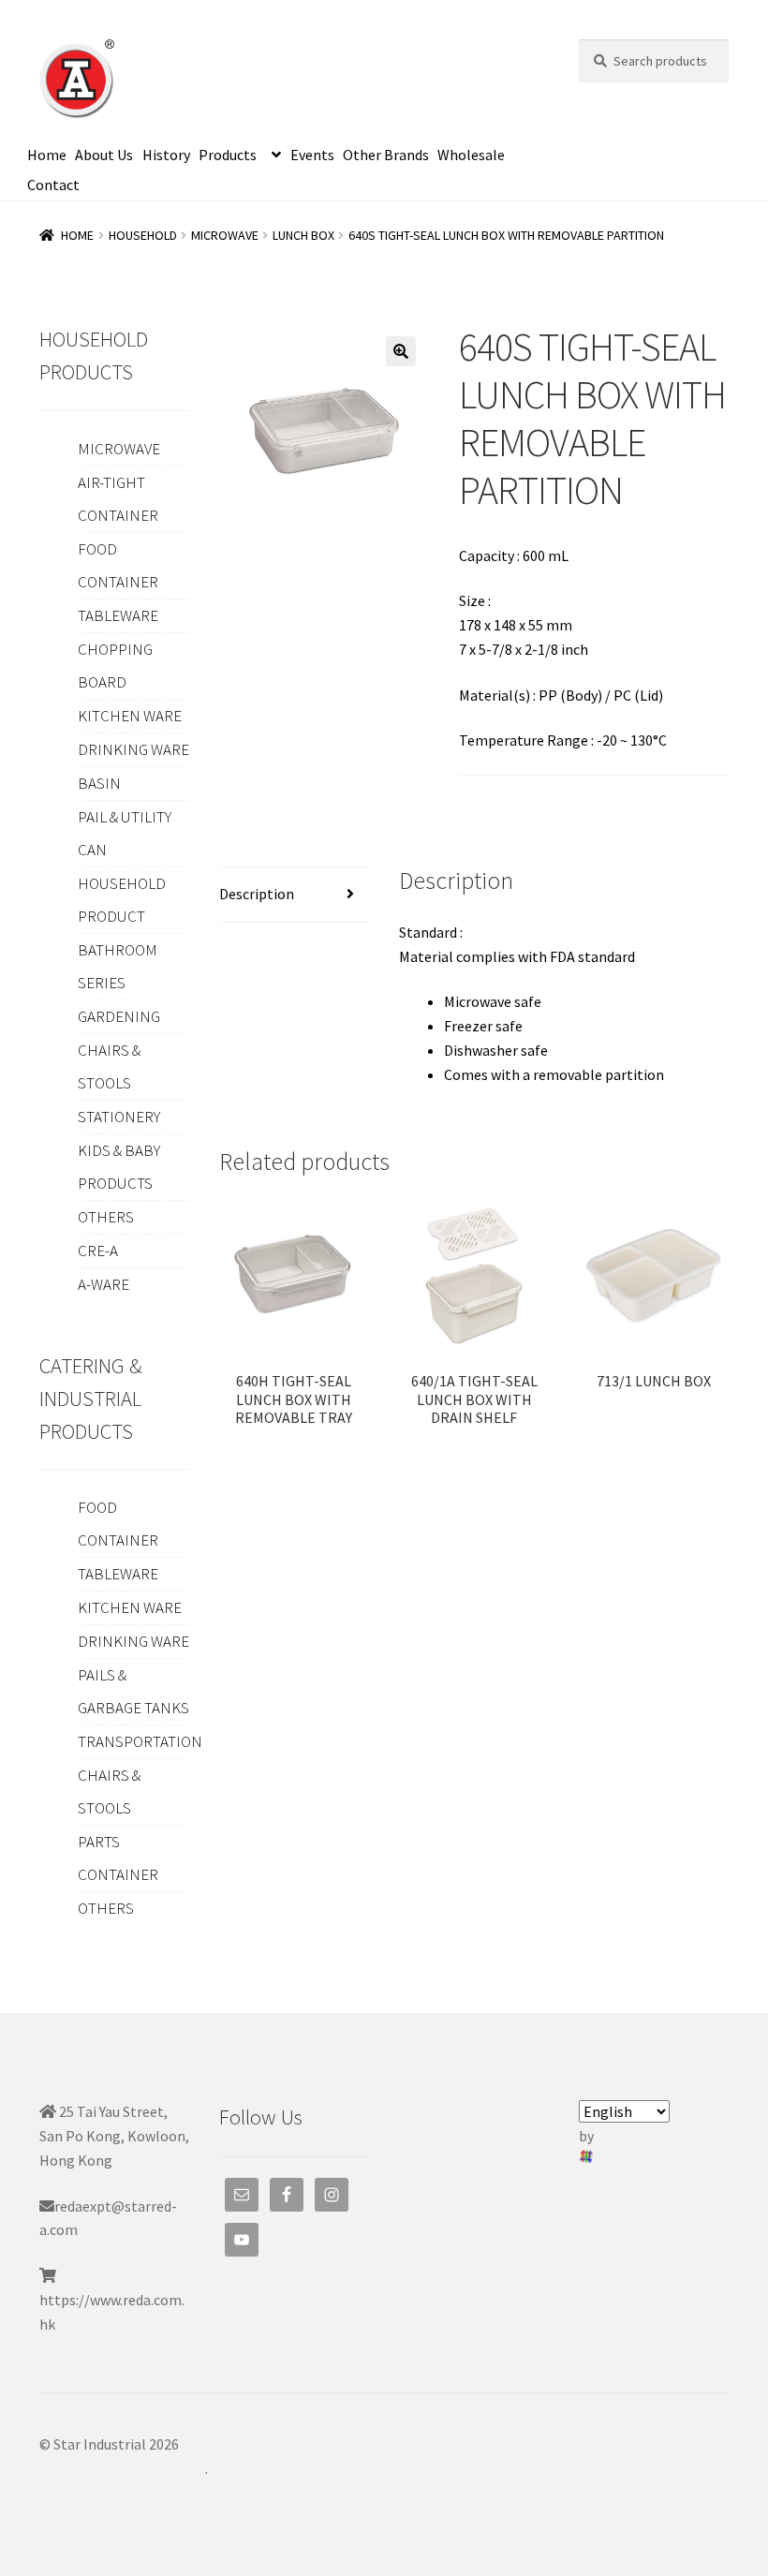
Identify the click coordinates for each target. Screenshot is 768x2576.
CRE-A (98, 1251)
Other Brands (386, 155)
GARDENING (119, 1016)
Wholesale (471, 155)
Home (47, 155)
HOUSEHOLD (143, 235)
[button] (401, 351)
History (166, 155)
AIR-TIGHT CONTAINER (118, 499)
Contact (53, 185)
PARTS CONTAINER (118, 1858)
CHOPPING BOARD (115, 666)
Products (228, 155)
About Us (104, 155)
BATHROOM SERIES (118, 966)
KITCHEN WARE (130, 716)
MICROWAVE (225, 235)
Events (312, 155)
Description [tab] (257, 894)
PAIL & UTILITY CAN (125, 833)
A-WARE (103, 1284)
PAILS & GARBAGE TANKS (133, 1691)
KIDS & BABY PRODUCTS (119, 1167)
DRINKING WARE (133, 749)
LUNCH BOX (303, 235)
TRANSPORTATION (140, 1741)
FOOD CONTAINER (118, 565)
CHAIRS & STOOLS (109, 1066)
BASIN (99, 783)
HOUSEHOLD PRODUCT (122, 900)
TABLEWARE (118, 615)
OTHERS (106, 1217)
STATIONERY (119, 1117)
